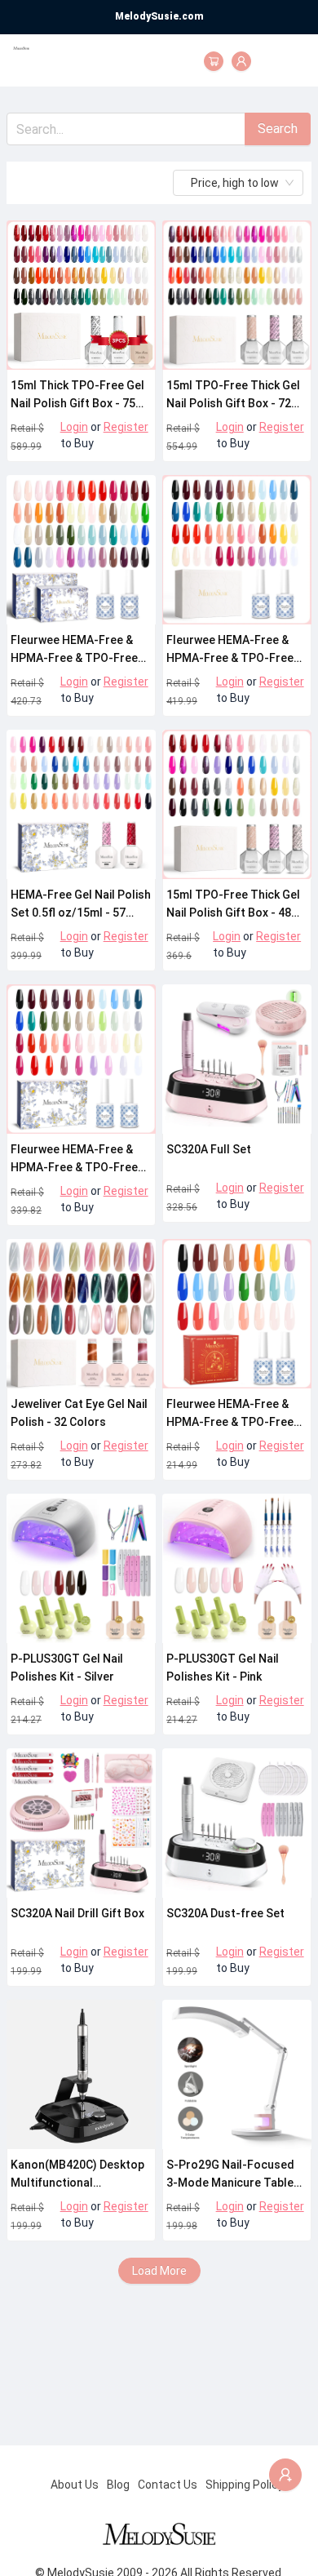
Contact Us (168, 2485)
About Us (75, 2485)
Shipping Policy (245, 2485)
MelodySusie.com (159, 16)
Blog (118, 2485)
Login (74, 427)
